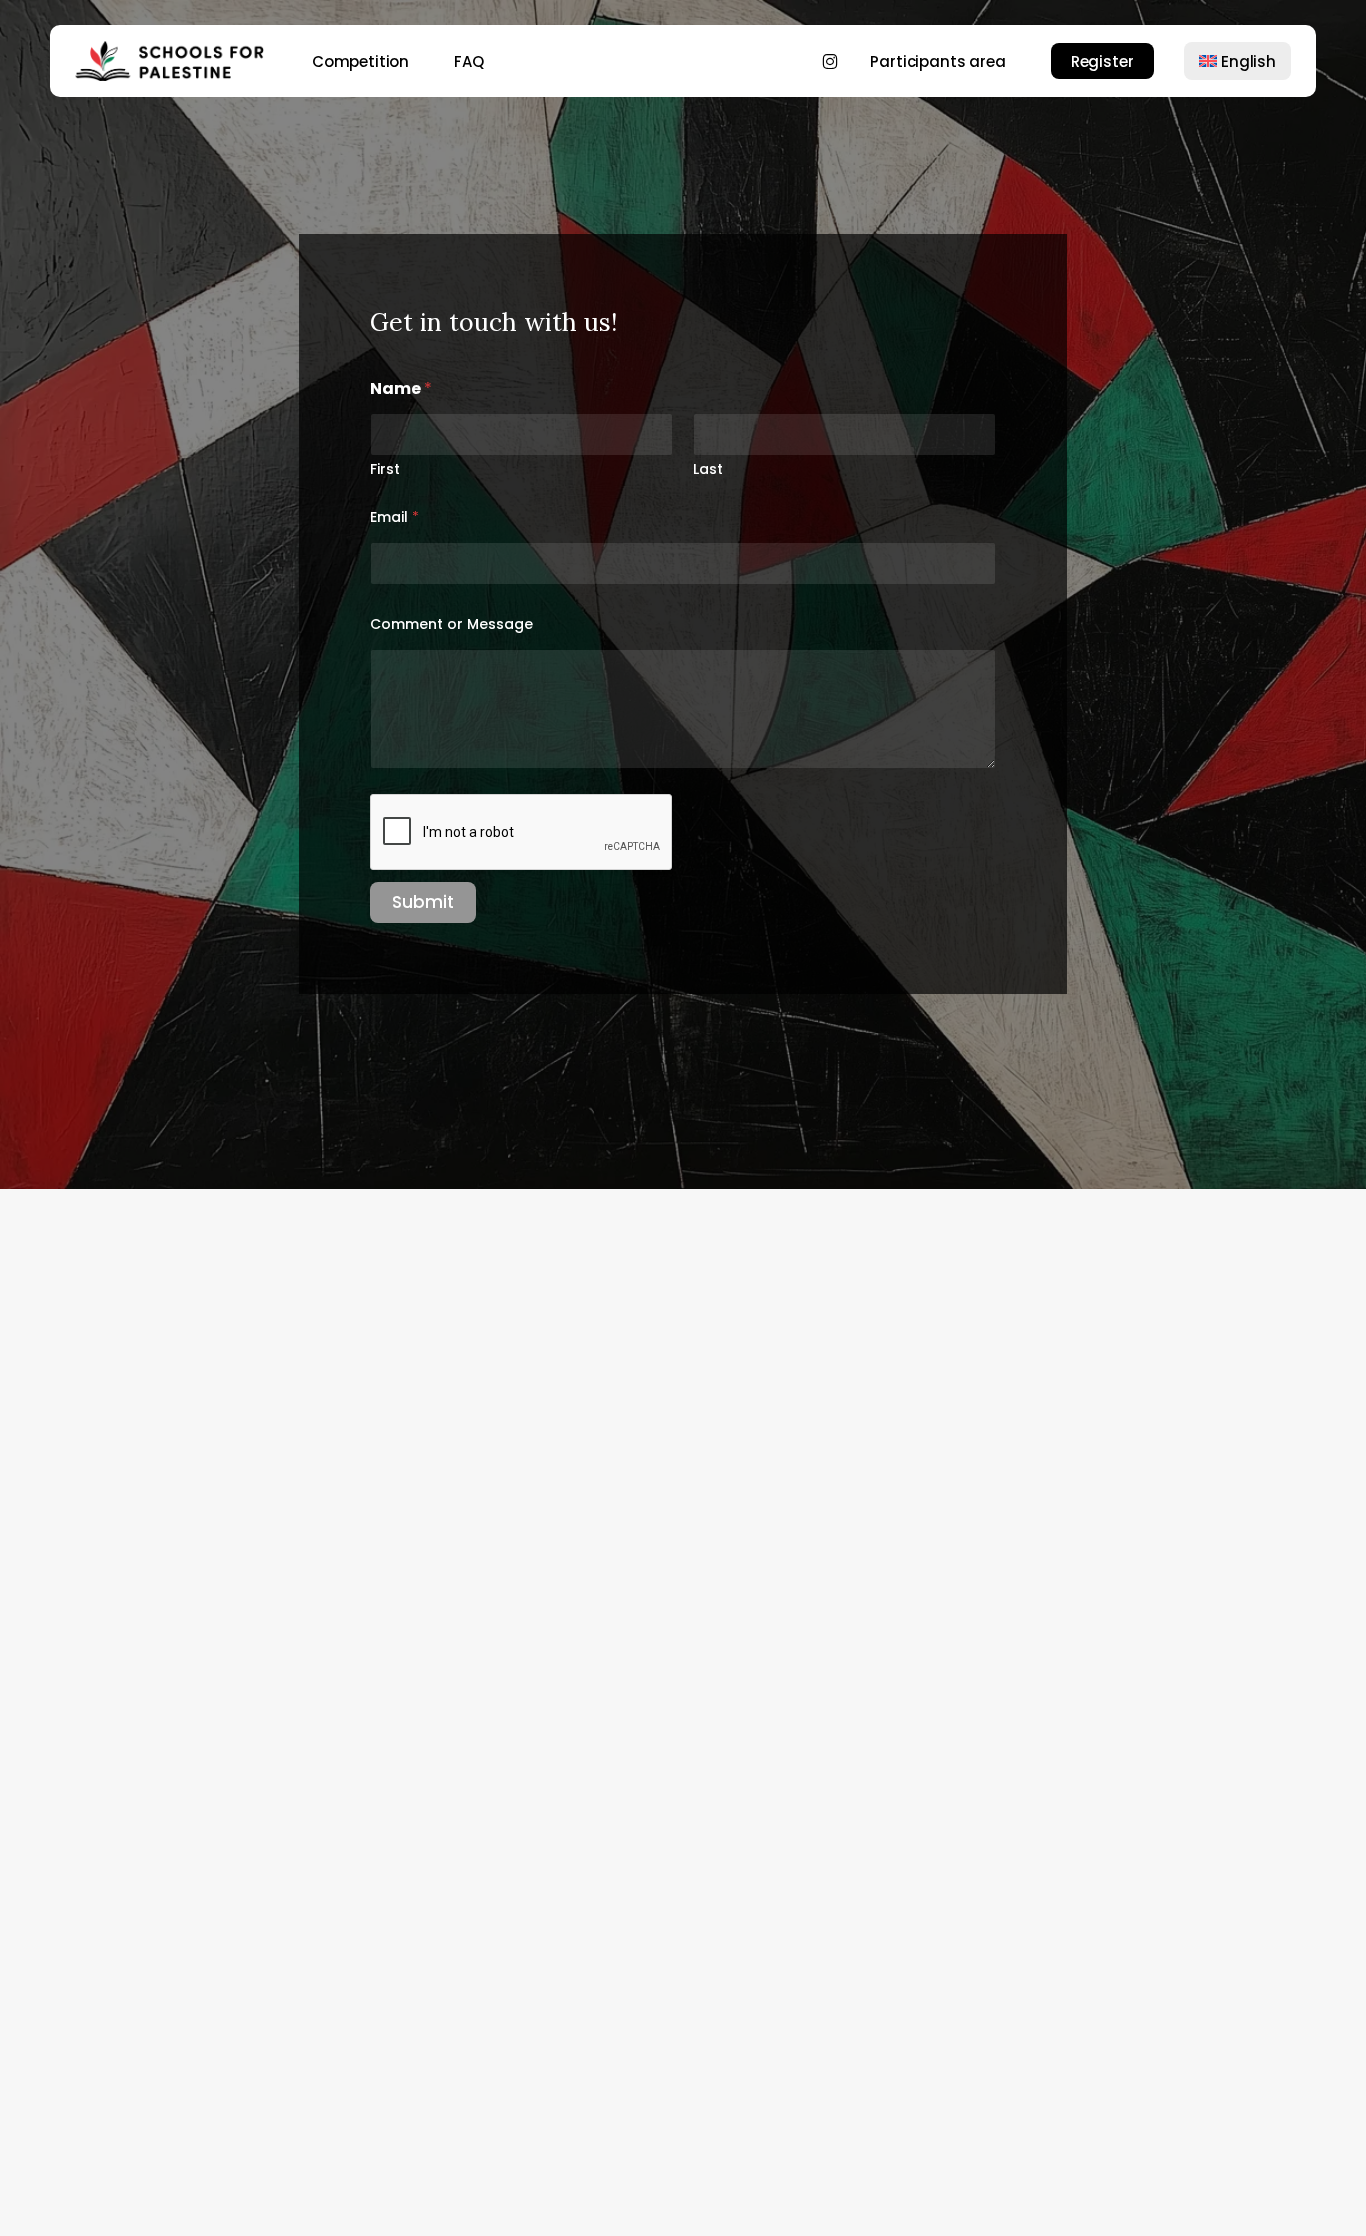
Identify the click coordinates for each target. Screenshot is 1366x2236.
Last (708, 469)
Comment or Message (451, 624)
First (385, 469)
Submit (423, 902)
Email (394, 517)
